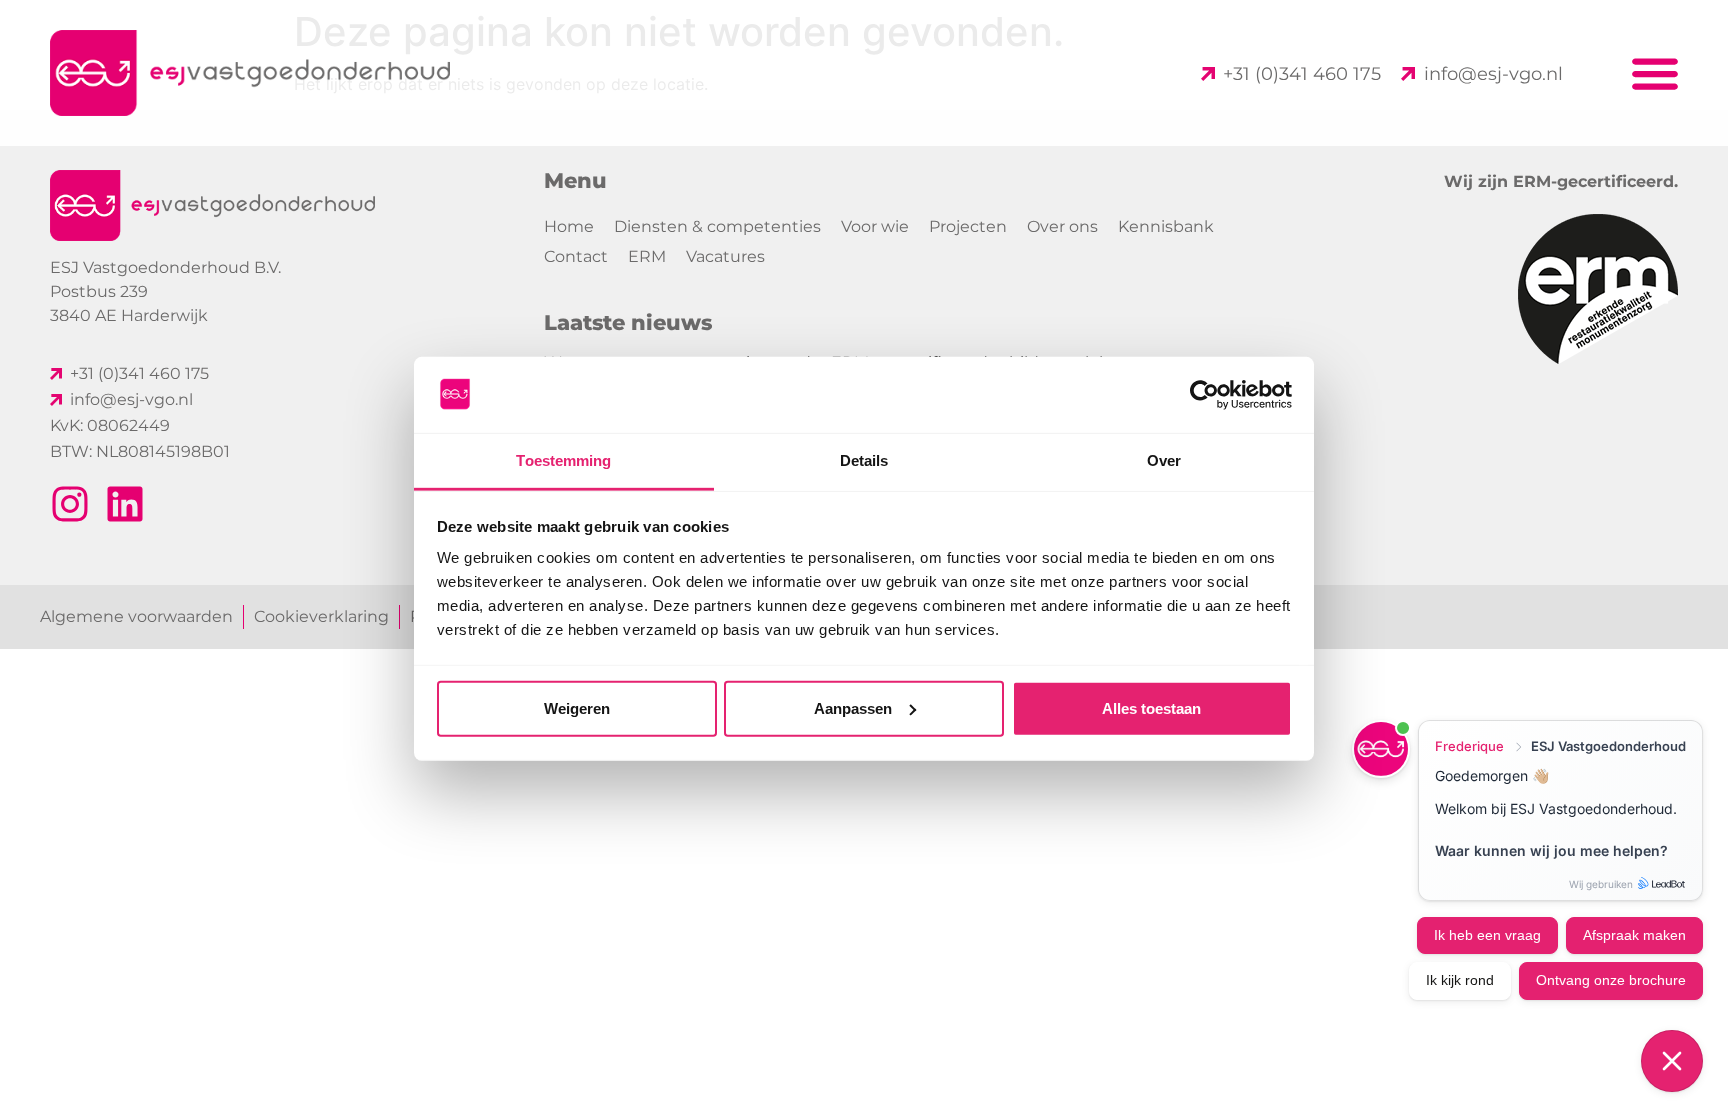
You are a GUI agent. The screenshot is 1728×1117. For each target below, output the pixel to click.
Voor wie (875, 226)
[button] (1655, 73)
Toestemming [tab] (563, 460)
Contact (576, 256)
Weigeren (577, 708)
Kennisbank (1166, 226)
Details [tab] (864, 460)
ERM (647, 256)
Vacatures (725, 256)
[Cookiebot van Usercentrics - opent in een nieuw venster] (1204, 395)
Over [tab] (1164, 460)
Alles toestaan (1151, 708)
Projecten (968, 226)
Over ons (1062, 226)
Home (569, 226)
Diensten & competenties (717, 226)
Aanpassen (853, 708)
